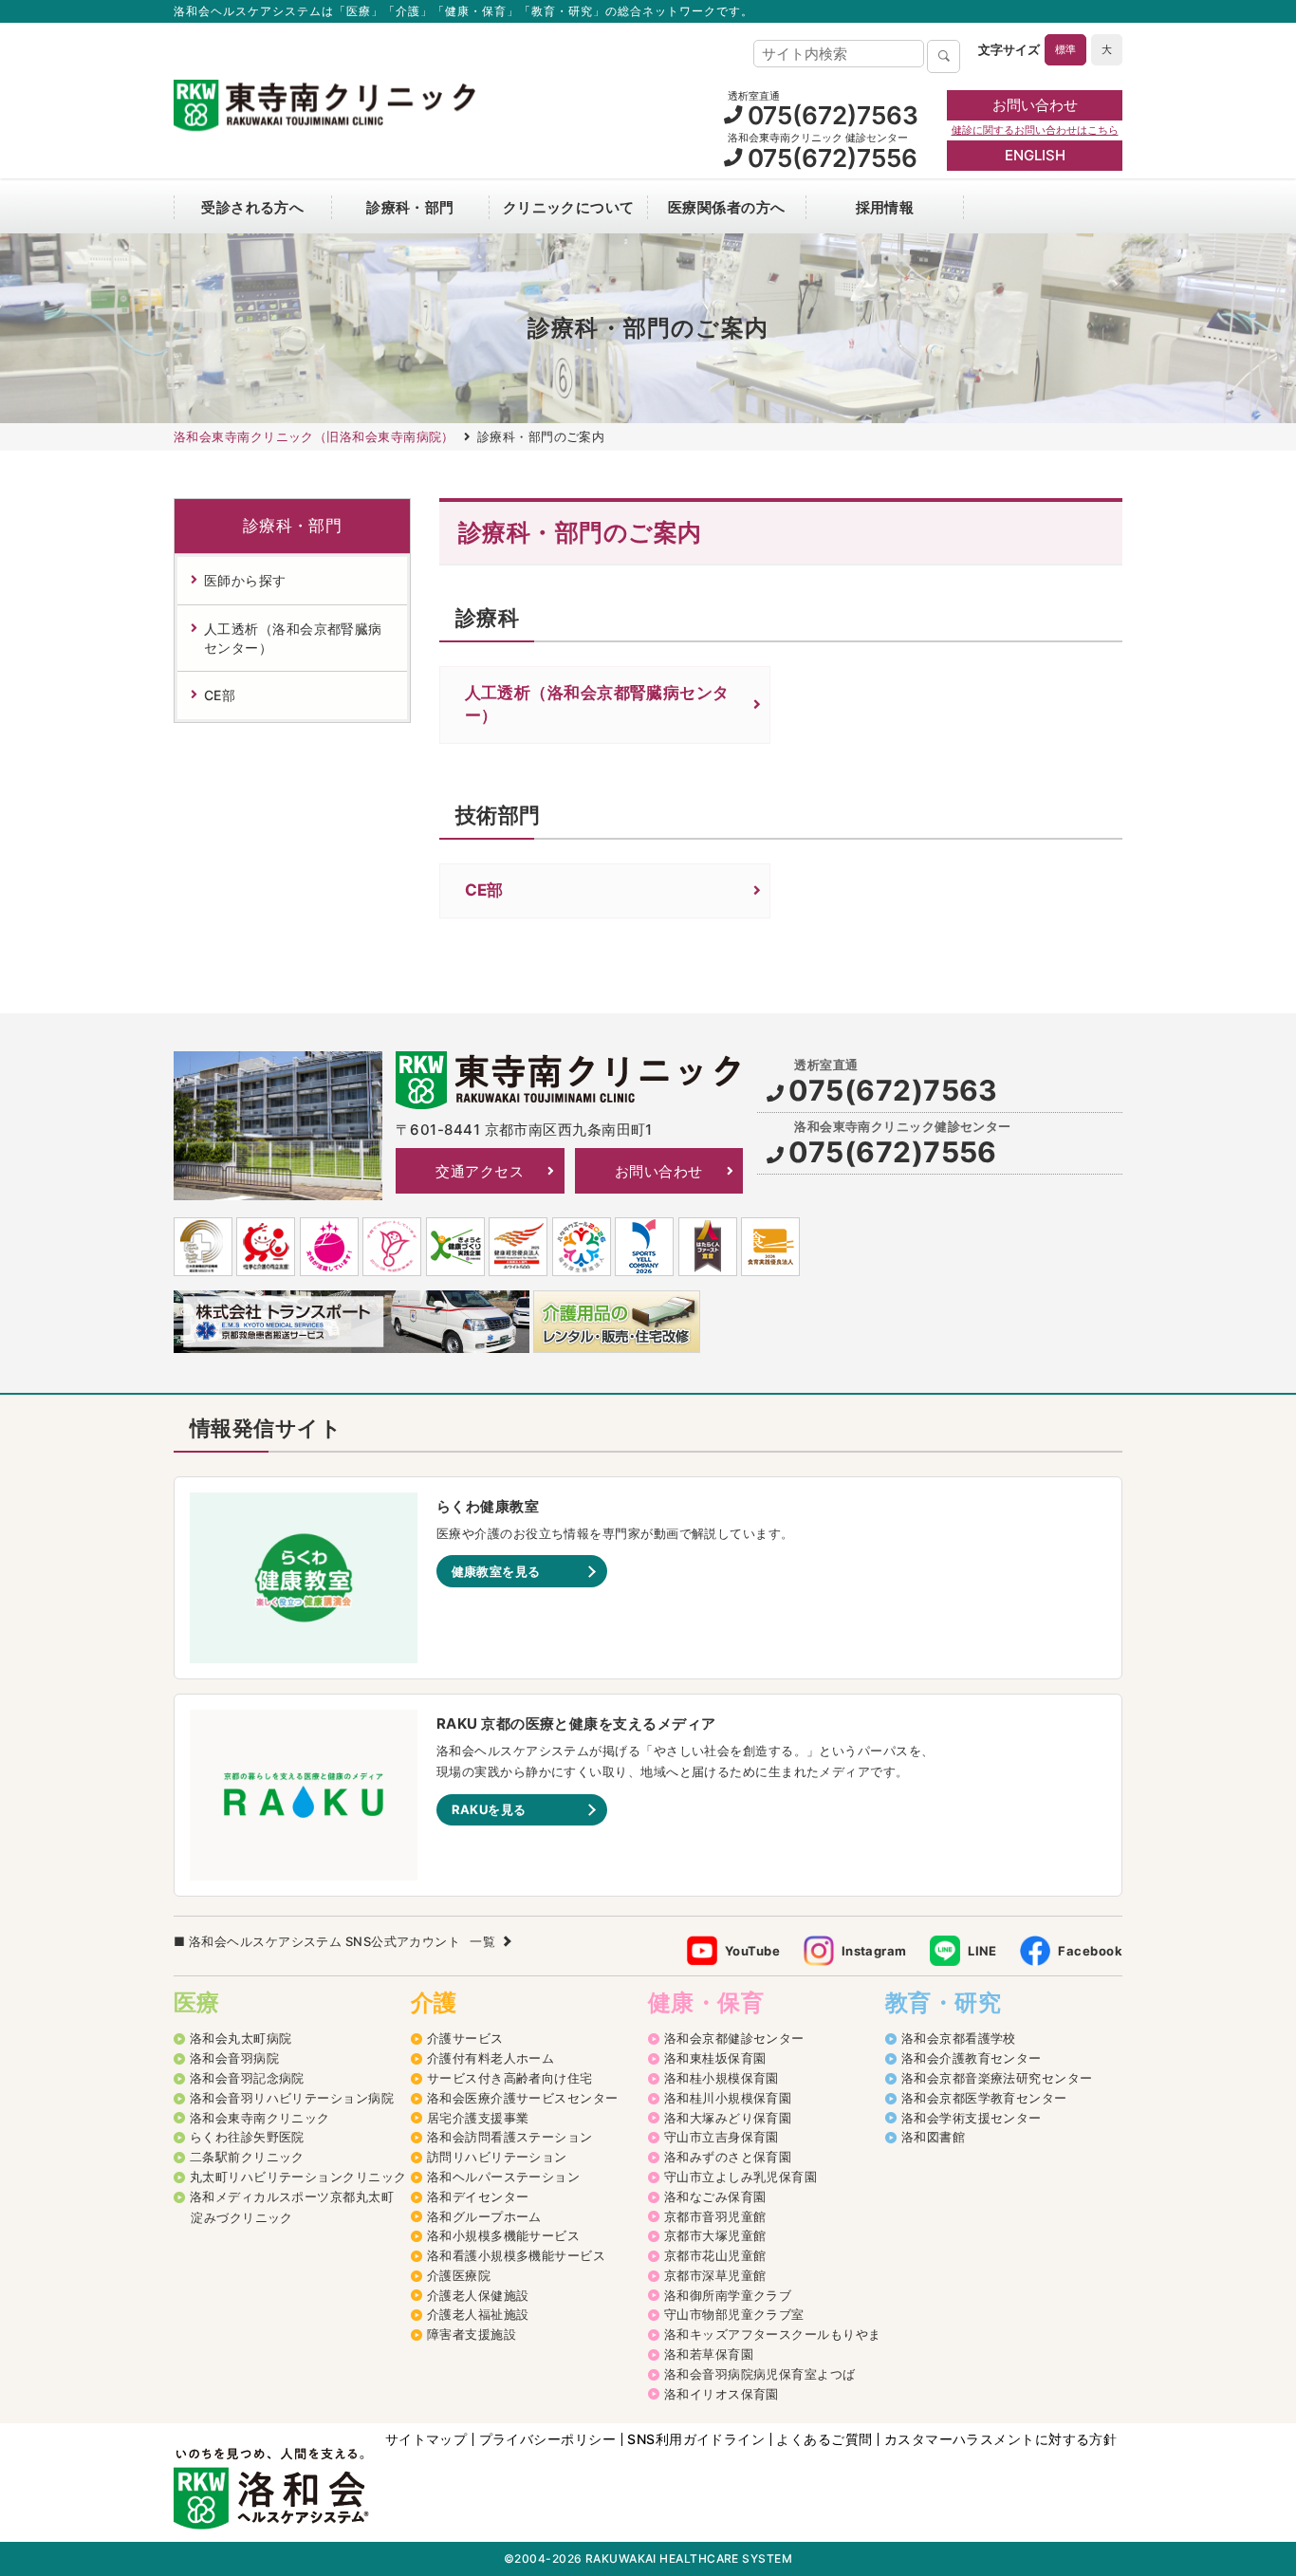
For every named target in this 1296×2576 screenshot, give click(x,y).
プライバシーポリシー (548, 2439)
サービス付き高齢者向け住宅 (510, 2078)
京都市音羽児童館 (715, 2216)
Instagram (874, 1951)
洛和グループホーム (484, 2216)
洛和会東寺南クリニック (260, 2118)
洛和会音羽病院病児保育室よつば (760, 2374)
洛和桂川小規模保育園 (728, 2098)
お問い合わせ (1035, 105)
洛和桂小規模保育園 (722, 2078)
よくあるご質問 (824, 2439)
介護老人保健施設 (478, 2295)
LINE (982, 1951)
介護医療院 (459, 2275)
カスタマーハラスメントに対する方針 (1001, 2439)
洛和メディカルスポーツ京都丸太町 (292, 2196)
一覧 (482, 1941)
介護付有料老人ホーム (491, 2058)
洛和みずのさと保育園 (728, 2157)
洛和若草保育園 (709, 2354)
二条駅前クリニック (247, 2157)
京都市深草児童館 (715, 2275)
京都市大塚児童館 (715, 2235)
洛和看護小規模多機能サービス (516, 2255)
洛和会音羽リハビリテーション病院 (292, 2098)
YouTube (752, 1951)
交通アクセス (480, 1171)
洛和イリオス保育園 (722, 2394)
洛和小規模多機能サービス (503, 2235)
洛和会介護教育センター (972, 2058)
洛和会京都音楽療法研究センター (997, 2078)
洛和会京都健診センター (734, 2038)
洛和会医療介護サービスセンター (523, 2098)
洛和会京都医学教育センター (984, 2098)
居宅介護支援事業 (478, 2118)
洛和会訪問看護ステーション (510, 2137)
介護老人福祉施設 (478, 2314)
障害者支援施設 (472, 2334)
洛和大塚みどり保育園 (728, 2118)
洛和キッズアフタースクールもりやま (773, 2334)
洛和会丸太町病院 (241, 2038)
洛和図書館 (933, 2137)
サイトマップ (426, 2439)
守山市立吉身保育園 (722, 2137)
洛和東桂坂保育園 (715, 2058)
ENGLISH (1035, 155)
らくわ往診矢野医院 (247, 2137)
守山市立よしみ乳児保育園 (741, 2177)
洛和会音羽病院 (234, 2058)
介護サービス (465, 2038)
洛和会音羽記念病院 (247, 2078)
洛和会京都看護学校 (959, 2038)
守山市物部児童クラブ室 (734, 2314)
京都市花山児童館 (715, 2255)
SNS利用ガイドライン (696, 2439)
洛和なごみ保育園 (715, 2196)
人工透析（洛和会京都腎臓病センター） (597, 704)
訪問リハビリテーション (497, 2157)
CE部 (484, 890)
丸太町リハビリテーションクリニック (298, 2177)
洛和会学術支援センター (972, 2118)
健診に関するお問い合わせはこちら (1035, 130)
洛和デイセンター (478, 2196)
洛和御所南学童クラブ (728, 2295)
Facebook (1090, 1951)
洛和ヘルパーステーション (503, 2177)
